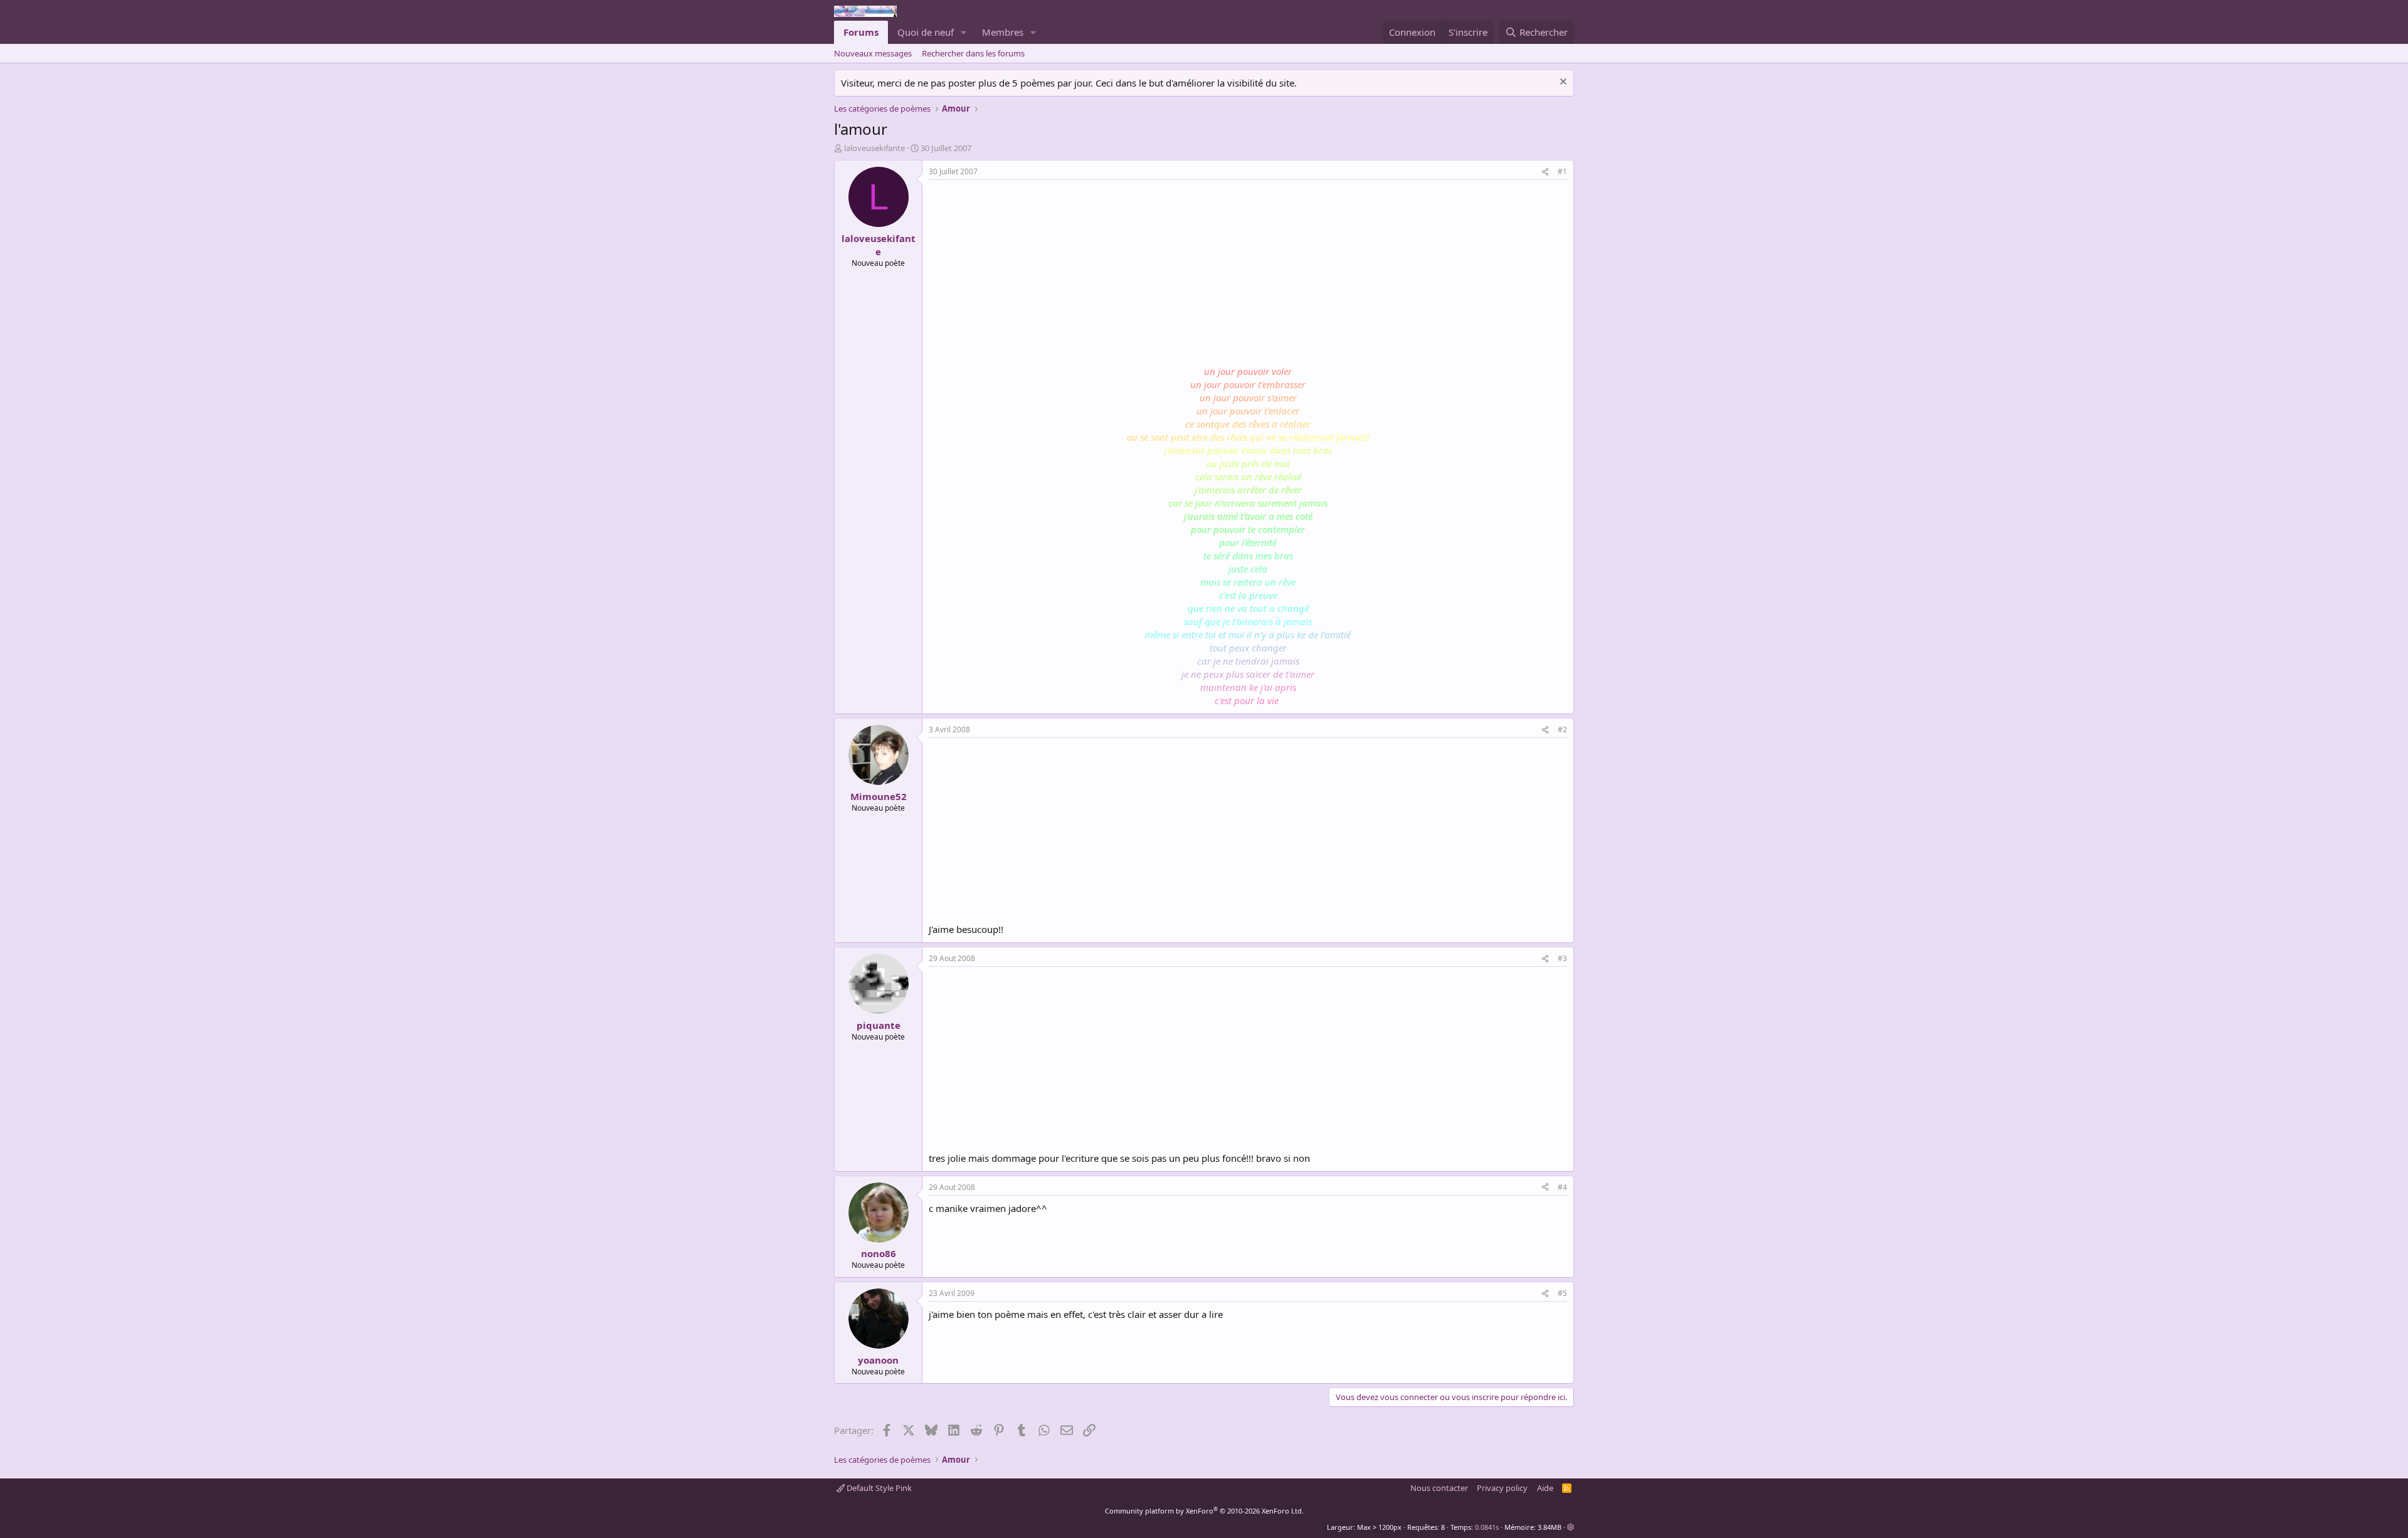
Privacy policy (1502, 1488)
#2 (1562, 729)
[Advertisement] (1034, 274)
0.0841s (1487, 1527)
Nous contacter (1439, 1488)
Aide (1545, 1488)
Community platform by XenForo (1204, 1511)
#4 (1562, 1187)
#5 (1562, 1293)
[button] (964, 32)
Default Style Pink (878, 1488)
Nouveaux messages (873, 53)
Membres (1003, 32)
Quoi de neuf (926, 32)
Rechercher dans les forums (973, 53)
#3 (1562, 958)
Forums (861, 32)
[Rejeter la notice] (1562, 83)
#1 (1562, 171)
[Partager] (1545, 172)
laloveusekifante (874, 148)
